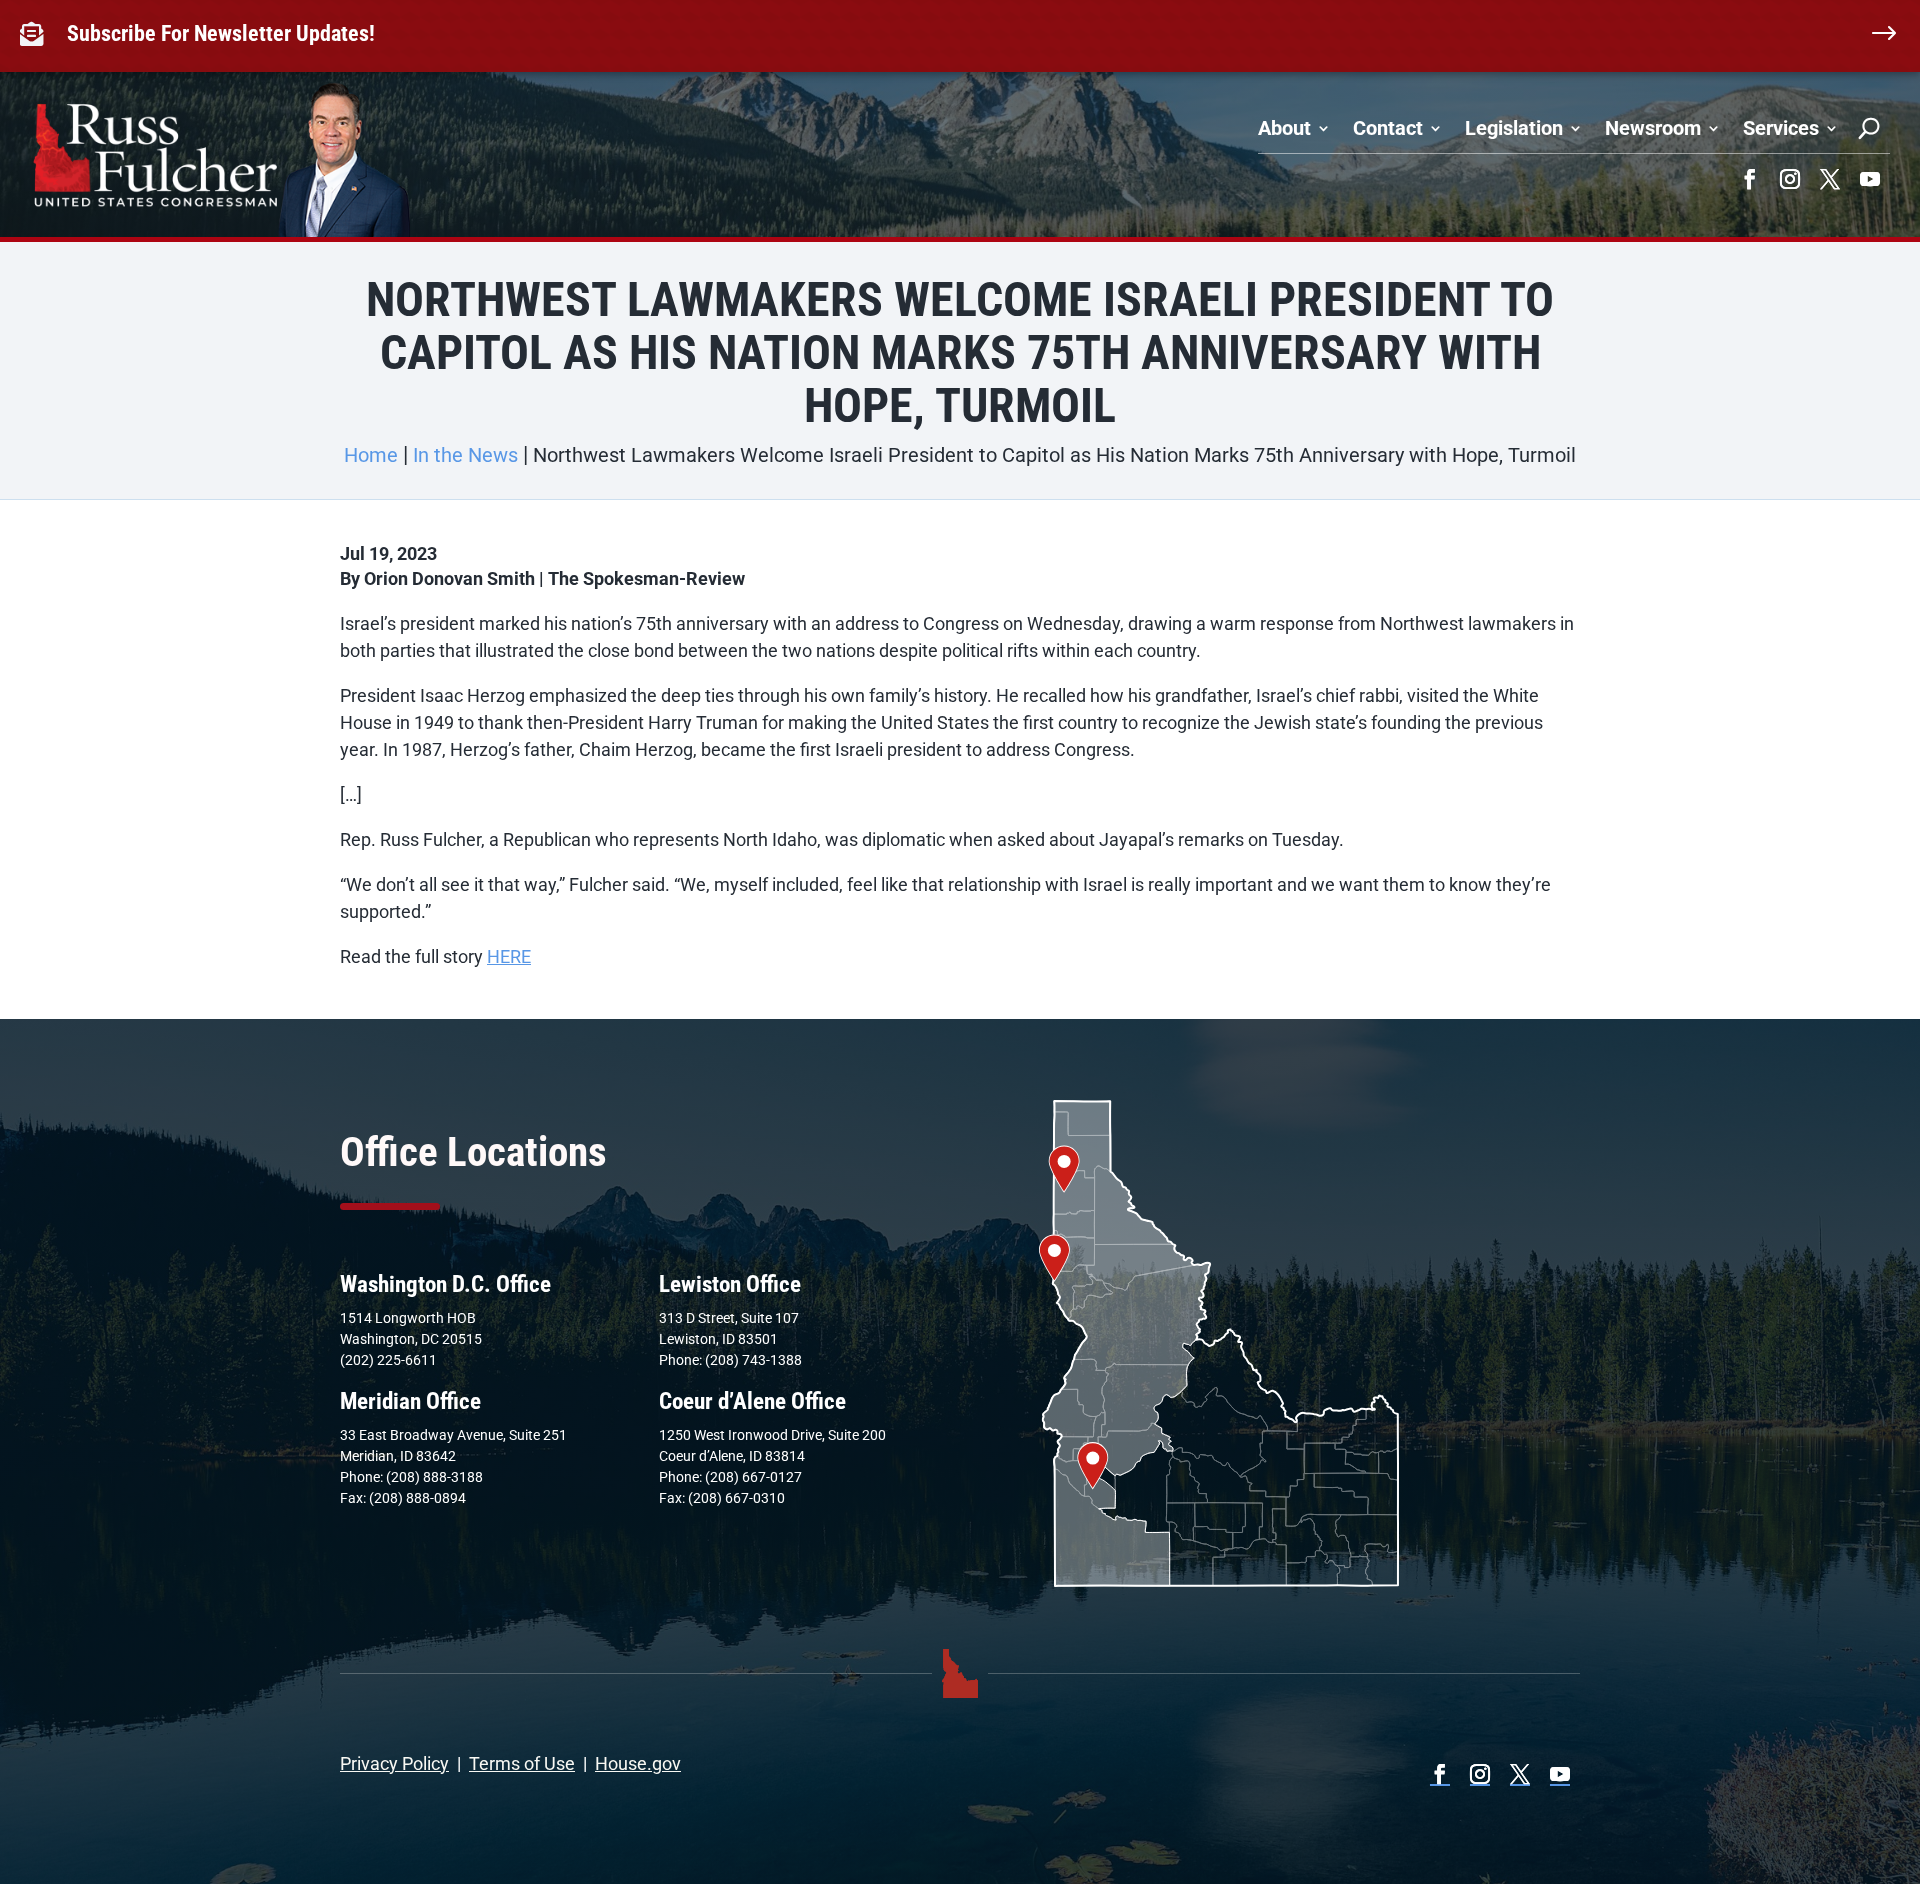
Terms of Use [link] (522, 1763)
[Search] (1869, 128)
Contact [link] (1388, 128)
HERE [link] (509, 956)
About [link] (1284, 128)
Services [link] (1781, 128)
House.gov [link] (638, 1763)
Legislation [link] (1514, 128)
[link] (36, 34)
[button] (1750, 179)
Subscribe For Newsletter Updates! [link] (221, 33)
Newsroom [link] (1653, 128)
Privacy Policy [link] (394, 1763)
